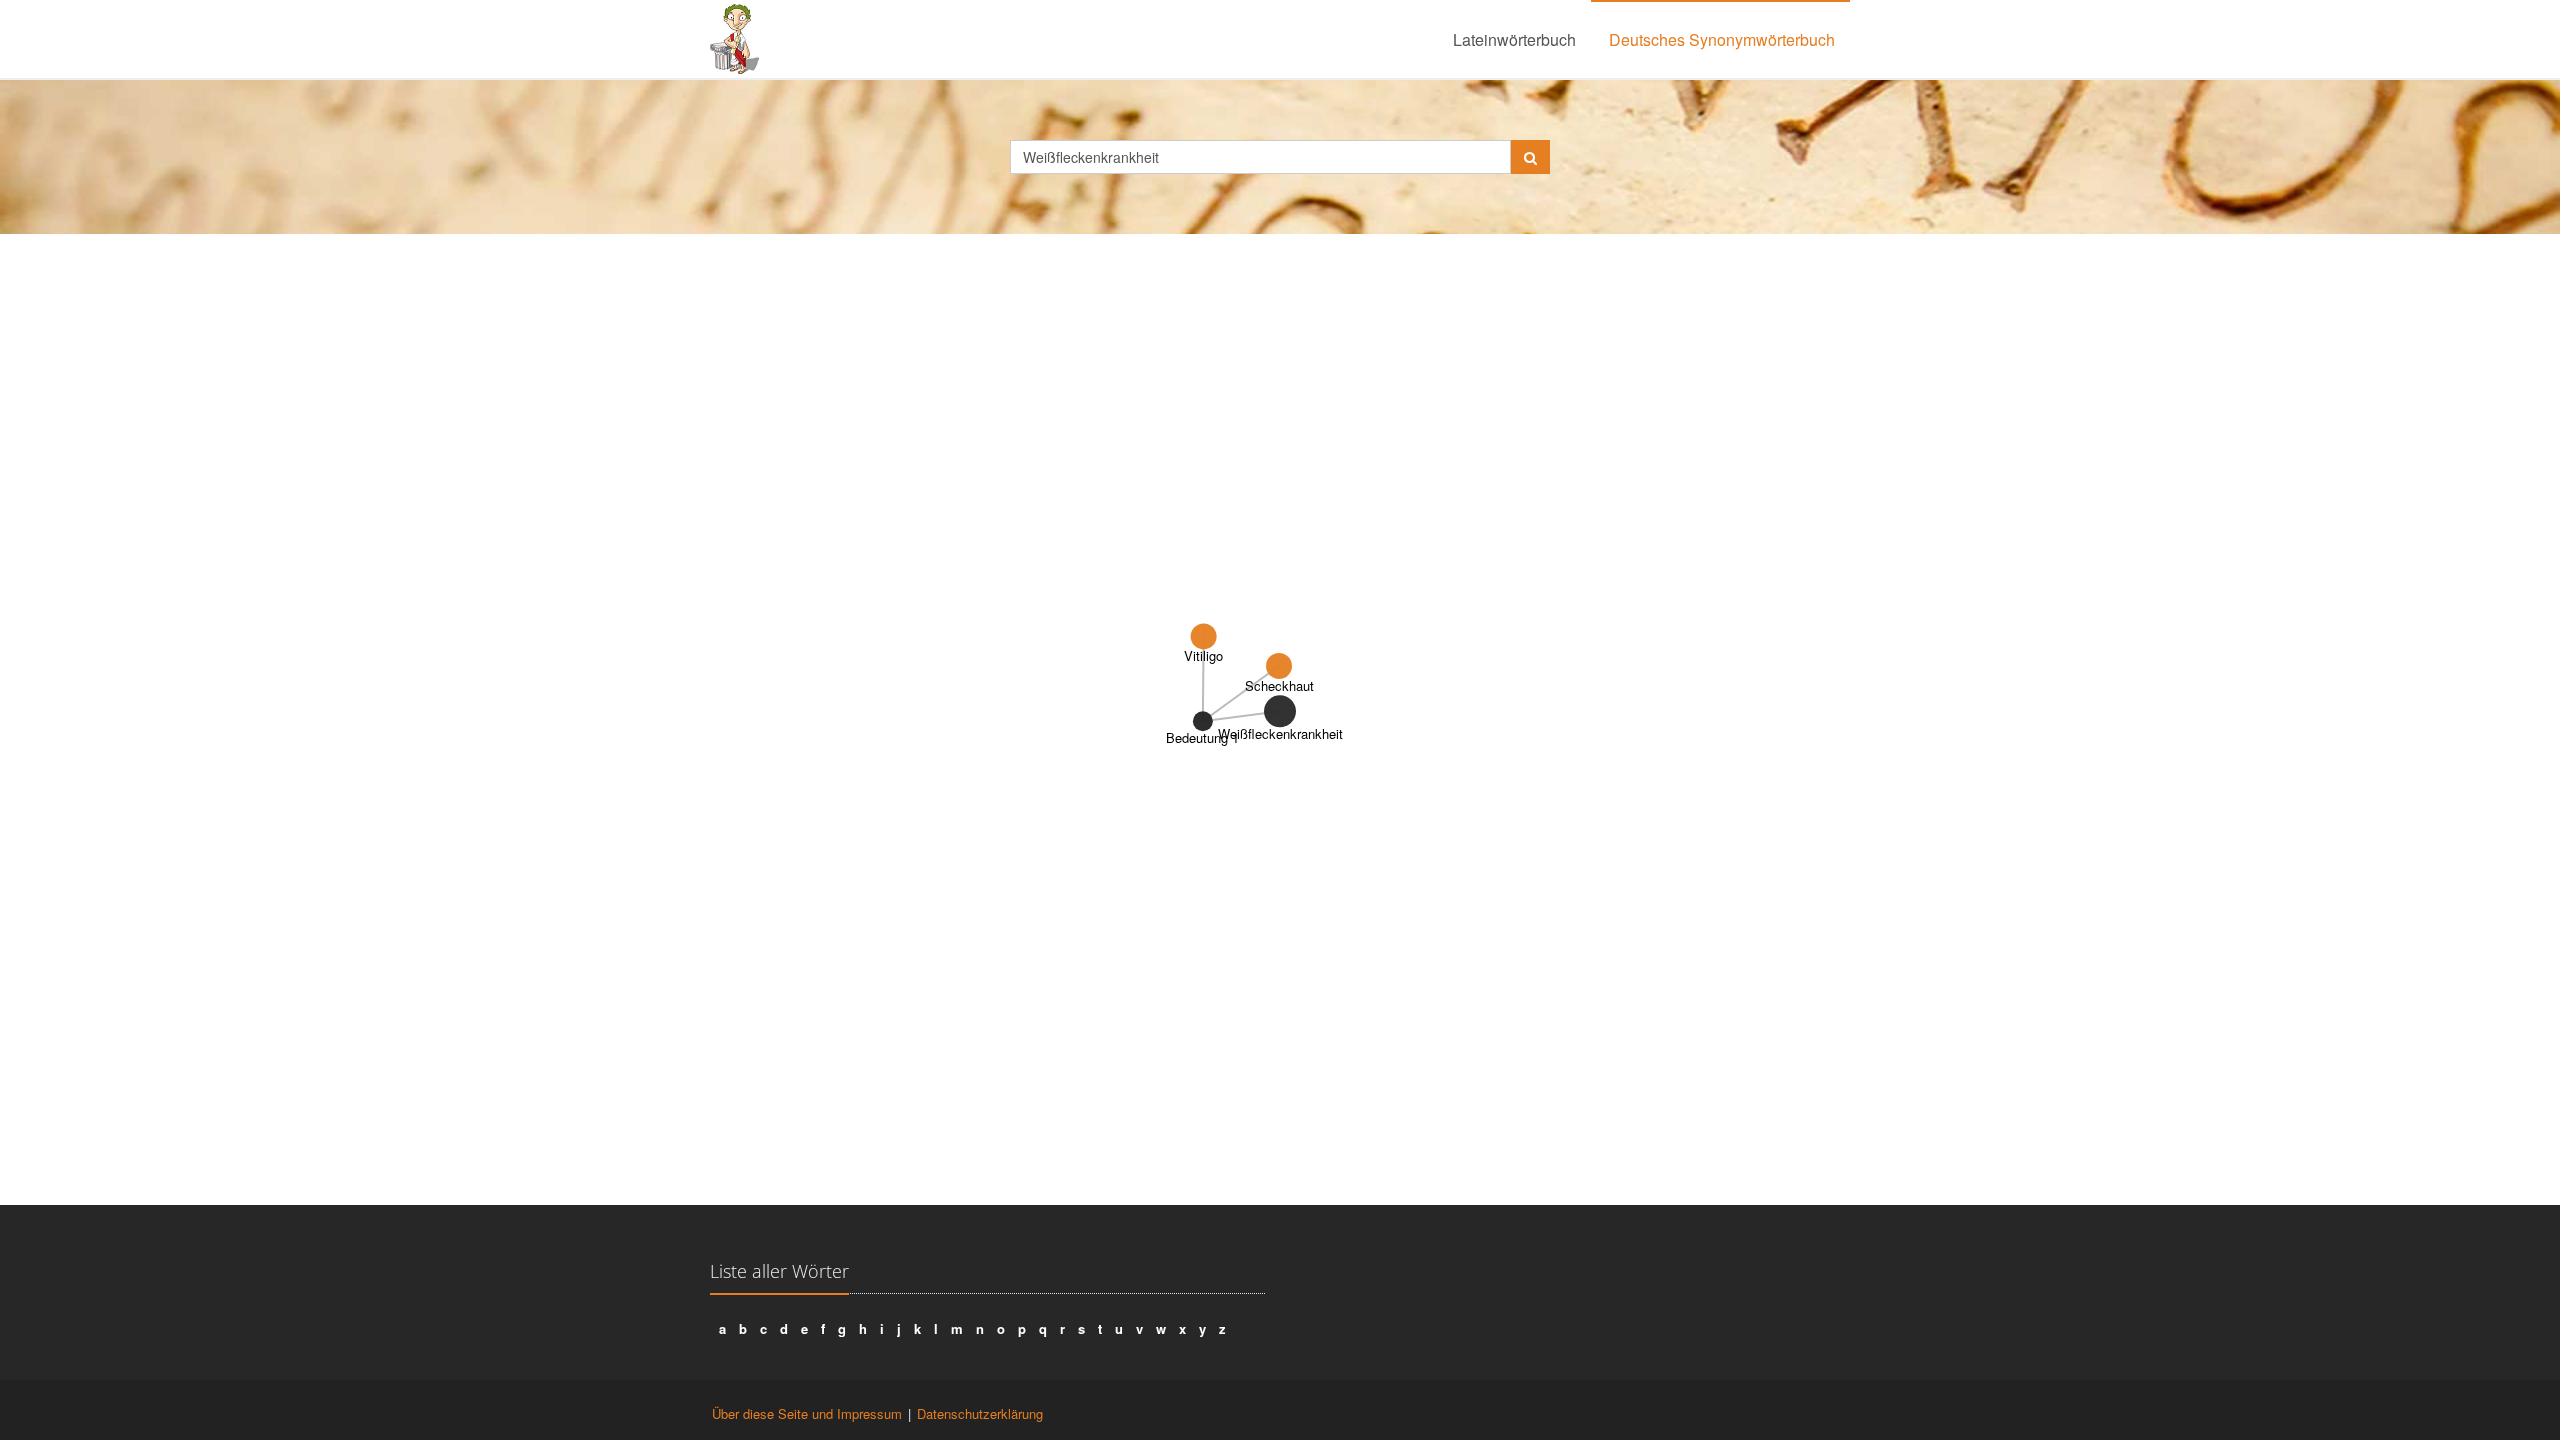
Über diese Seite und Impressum (807, 1413)
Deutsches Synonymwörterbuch (1722, 39)
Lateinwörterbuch (1514, 39)
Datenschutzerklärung (980, 1413)
